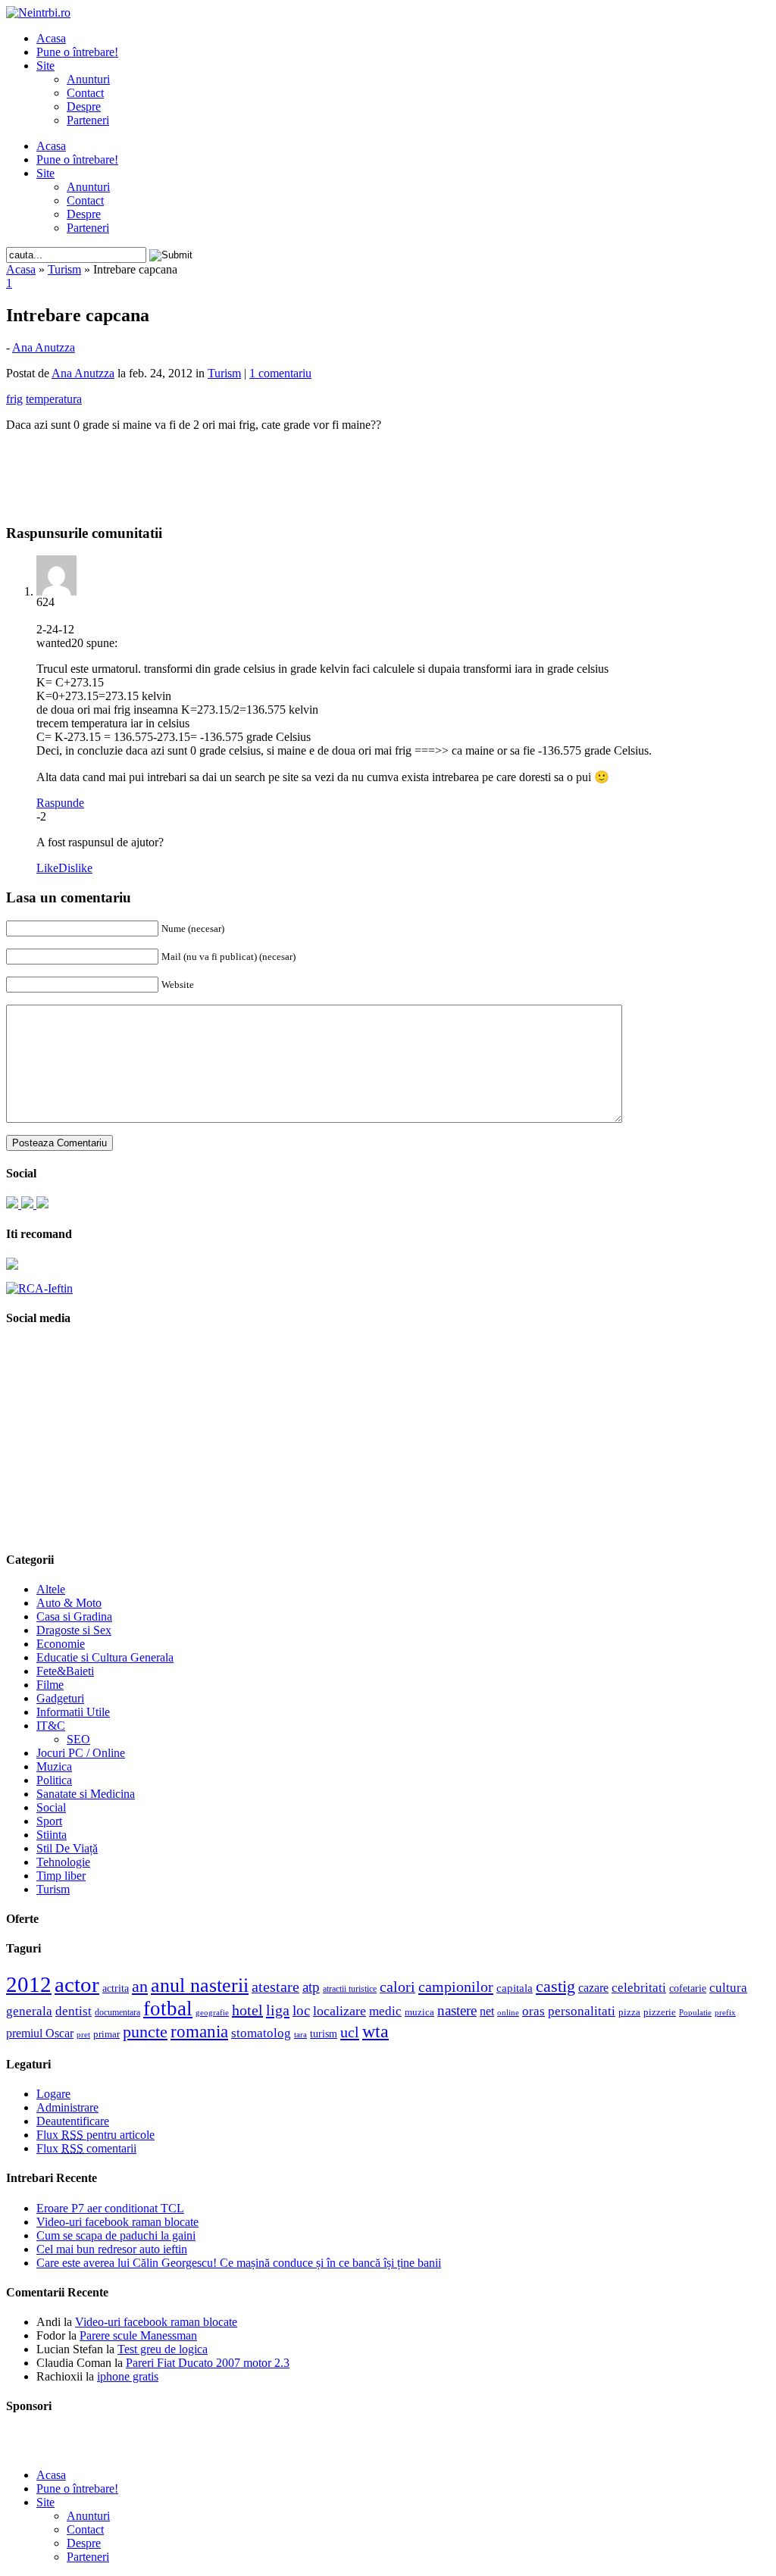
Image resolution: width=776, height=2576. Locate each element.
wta (375, 2031)
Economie (61, 1644)
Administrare (67, 2107)
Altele (51, 1589)
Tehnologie (63, 1862)
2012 (29, 1984)
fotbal (168, 2009)
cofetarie (688, 1988)
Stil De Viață (67, 1848)
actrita (116, 1988)
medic (385, 2011)
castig (555, 1986)
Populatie (695, 2013)
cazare (593, 1988)
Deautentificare (73, 2121)
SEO (78, 1739)
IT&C (51, 1726)
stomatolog (261, 2033)
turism (324, 2034)
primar (106, 2034)
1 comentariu (280, 373)
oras (533, 2011)
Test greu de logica (163, 2349)
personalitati (582, 2011)
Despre (84, 106)
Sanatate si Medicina (86, 1794)
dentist (74, 2011)
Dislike (75, 868)
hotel (247, 2010)
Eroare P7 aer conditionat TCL (110, 2208)
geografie (212, 2012)
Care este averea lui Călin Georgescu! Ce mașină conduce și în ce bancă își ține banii (239, 2263)
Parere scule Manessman (138, 2335)
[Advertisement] (388, 467)
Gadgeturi (60, 1698)
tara (300, 2035)
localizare (339, 2011)
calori (397, 1987)
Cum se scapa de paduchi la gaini (116, 2235)
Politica (54, 1780)
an (140, 1987)
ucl (350, 2032)
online (508, 2012)
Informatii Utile (73, 1712)
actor (77, 1984)
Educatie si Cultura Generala (105, 1657)
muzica (419, 2012)
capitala (515, 1988)
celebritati (639, 1988)
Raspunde (60, 803)
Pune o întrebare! (77, 52)
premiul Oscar (40, 2033)
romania (199, 2032)
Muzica (54, 1766)
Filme (50, 1685)
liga (278, 2010)
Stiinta (52, 1835)
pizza (629, 2012)
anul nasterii (200, 1985)
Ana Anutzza (44, 347)
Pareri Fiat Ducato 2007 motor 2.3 (208, 2363)
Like (47, 868)
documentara (117, 2012)
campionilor (456, 1987)
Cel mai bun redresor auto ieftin (112, 2249)
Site (45, 66)
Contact (85, 93)
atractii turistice (350, 1989)
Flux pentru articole (95, 2135)
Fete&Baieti (65, 1671)
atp (311, 1987)
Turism (64, 269)
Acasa (51, 38)
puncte (145, 2032)
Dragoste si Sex (74, 1630)
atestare (275, 1987)
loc (301, 2010)
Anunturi (88, 79)
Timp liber (61, 1876)
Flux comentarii (86, 2148)
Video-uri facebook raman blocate (117, 2222)
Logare (53, 2094)
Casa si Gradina (74, 1616)
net (487, 2011)
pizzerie (660, 2012)
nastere (457, 2010)
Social (51, 1807)
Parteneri (88, 120)
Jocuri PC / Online (81, 1753)
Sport (49, 1821)
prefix (725, 2012)
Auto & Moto (69, 1603)
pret (83, 2034)
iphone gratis (128, 2376)
